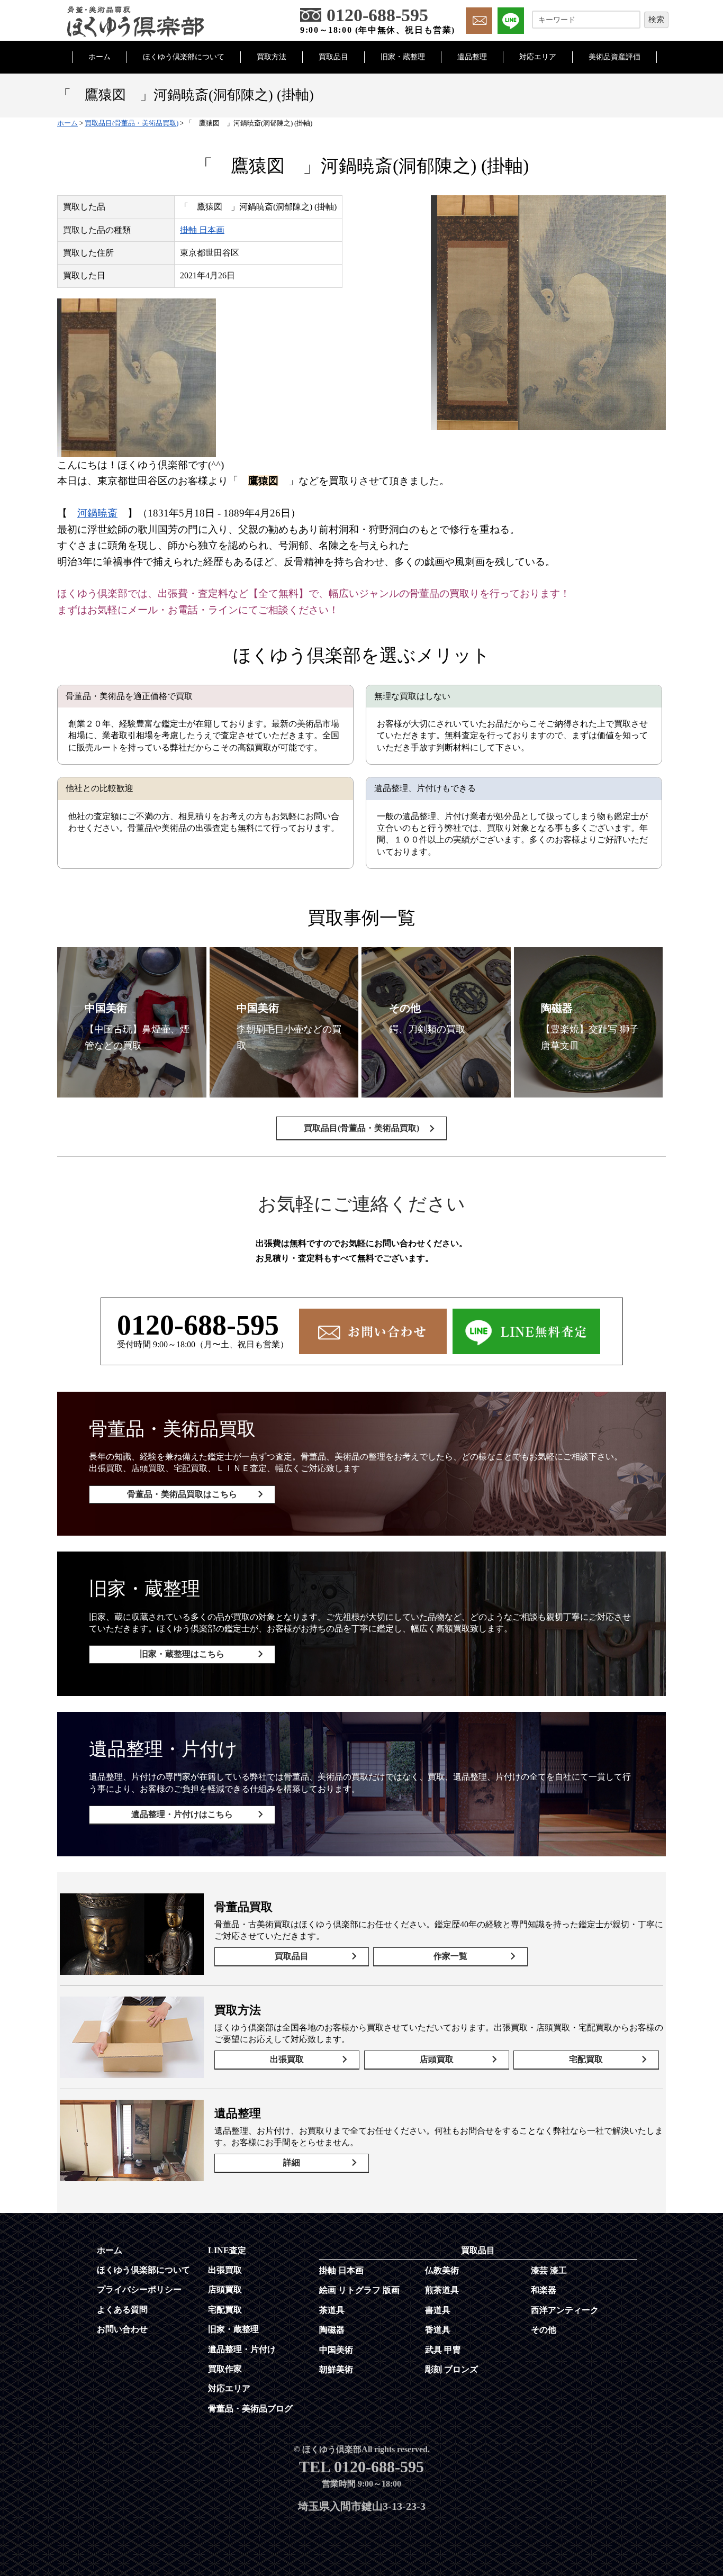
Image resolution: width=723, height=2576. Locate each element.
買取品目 (333, 57)
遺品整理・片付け (242, 2349)
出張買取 (287, 2059)
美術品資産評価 (614, 57)
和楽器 (544, 2290)
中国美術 (336, 2350)
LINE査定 (227, 2250)
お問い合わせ (122, 2329)
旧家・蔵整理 (403, 57)
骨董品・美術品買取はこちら (182, 1494)
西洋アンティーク (565, 2310)
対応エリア (538, 57)
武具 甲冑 (443, 2350)
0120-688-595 (198, 1325)
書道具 (438, 2310)
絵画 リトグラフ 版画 (359, 2290)
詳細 (292, 2162)
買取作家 (225, 2369)
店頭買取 (437, 2059)
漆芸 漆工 (549, 2270)
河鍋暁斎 (97, 513)
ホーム (100, 57)
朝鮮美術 (336, 2369)
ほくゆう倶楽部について (184, 57)
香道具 (438, 2330)
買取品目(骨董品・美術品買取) (361, 1128)
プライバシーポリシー (139, 2289)
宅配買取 (586, 2059)
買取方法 (272, 57)
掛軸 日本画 (202, 230)
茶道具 (332, 2310)
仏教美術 (442, 2270)
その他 (544, 2330)
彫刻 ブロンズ (451, 2369)
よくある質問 (122, 2310)
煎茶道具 (442, 2290)
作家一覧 (450, 1956)
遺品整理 (472, 57)
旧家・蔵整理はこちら (182, 1654)
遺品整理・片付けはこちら (182, 1814)
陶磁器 (332, 2330)
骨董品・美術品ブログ (250, 2409)
